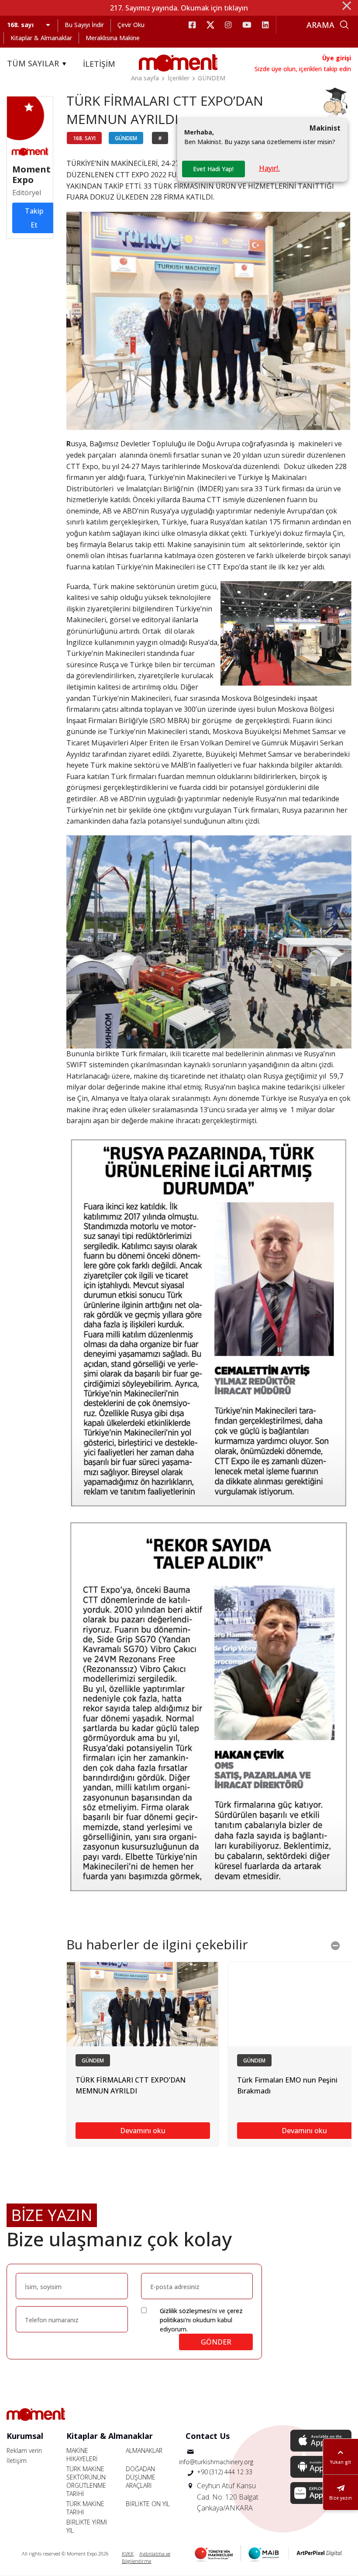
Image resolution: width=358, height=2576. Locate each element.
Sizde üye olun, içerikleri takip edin (303, 69)
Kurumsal (25, 2436)
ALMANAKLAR (144, 2450)
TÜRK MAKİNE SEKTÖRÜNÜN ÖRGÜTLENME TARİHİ (86, 2481)
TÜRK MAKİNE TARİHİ (85, 2508)
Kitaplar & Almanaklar (41, 38)
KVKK (128, 2554)
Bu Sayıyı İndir (84, 25)
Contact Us (208, 2436)
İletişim (17, 2460)
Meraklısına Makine (113, 38)
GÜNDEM (212, 78)
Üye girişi (337, 58)
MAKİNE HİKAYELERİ (82, 2455)
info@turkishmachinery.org (216, 2462)
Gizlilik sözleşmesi (185, 2311)
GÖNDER (216, 2342)
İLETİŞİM (99, 64)
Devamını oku (143, 2131)
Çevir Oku (131, 25)
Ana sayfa (145, 78)
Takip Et (34, 218)
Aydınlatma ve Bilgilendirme (146, 2557)
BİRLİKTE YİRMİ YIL (87, 2526)
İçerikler (179, 78)
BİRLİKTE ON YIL (148, 2504)
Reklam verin (24, 2450)
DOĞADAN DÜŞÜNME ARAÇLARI (141, 2477)
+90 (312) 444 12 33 (225, 2472)
